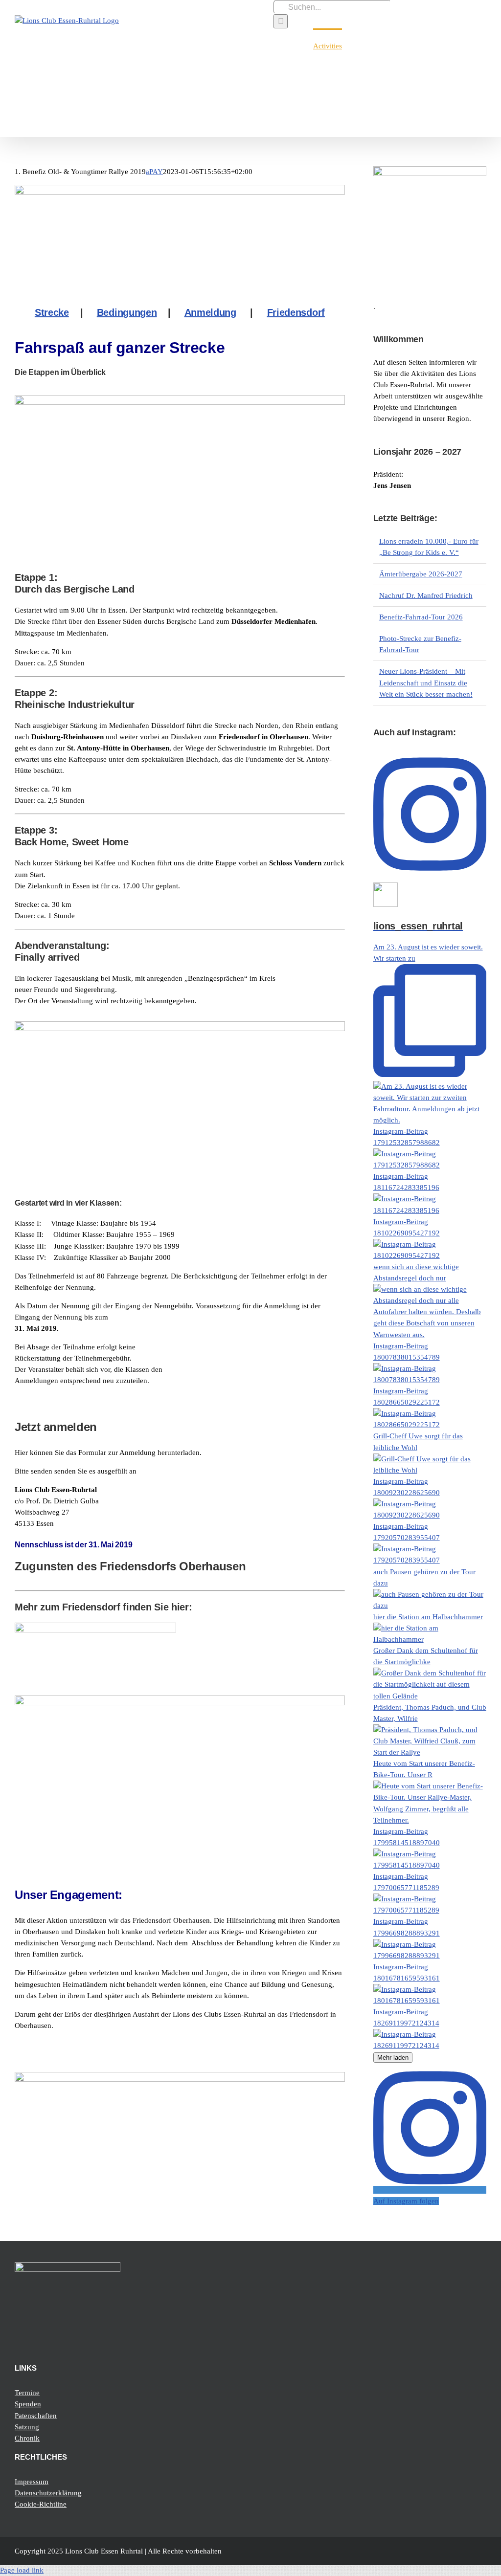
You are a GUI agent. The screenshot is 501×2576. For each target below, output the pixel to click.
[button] (471, 45)
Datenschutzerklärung (48, 2493)
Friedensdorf (296, 312)
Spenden (28, 2404)
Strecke (52, 312)
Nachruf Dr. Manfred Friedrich (426, 595)
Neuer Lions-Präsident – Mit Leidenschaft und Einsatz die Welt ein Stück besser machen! (426, 683)
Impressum (32, 2482)
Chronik (27, 2438)
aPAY (154, 172)
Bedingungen (127, 312)
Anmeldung (210, 312)
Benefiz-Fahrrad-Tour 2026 (421, 617)
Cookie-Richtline (41, 2504)
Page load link (22, 2570)
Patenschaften (36, 2416)
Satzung (27, 2427)
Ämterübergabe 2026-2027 (421, 574)
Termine (27, 2393)
